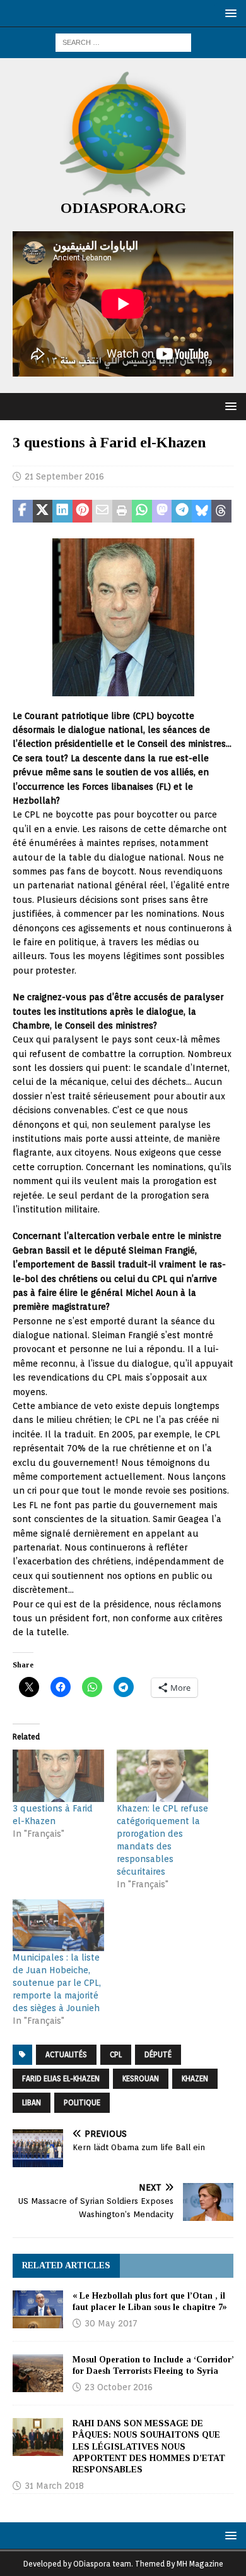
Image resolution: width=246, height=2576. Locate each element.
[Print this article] (122, 511)
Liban (32, 2102)
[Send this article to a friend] (102, 511)
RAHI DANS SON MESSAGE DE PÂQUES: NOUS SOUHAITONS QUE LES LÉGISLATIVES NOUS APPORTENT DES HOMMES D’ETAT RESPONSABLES (149, 2446)
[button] (229, 13)
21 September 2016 (64, 476)
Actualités (66, 2054)
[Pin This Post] (83, 511)
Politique (82, 2102)
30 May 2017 (111, 2323)
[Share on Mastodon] (162, 511)
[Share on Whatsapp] (142, 511)
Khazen (195, 2078)
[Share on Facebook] (23, 511)
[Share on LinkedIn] (62, 511)
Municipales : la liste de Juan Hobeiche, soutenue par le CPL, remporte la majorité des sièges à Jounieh (57, 1983)
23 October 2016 (119, 2387)
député (158, 2054)
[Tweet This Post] (43, 511)
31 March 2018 (54, 2486)
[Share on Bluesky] (202, 511)
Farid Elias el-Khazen (61, 2078)
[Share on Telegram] (182, 511)
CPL (116, 2054)
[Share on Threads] (221, 511)
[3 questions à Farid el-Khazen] (58, 1776)
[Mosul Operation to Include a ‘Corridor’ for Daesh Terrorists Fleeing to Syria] (38, 2373)
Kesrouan (141, 2078)
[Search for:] (123, 42)
